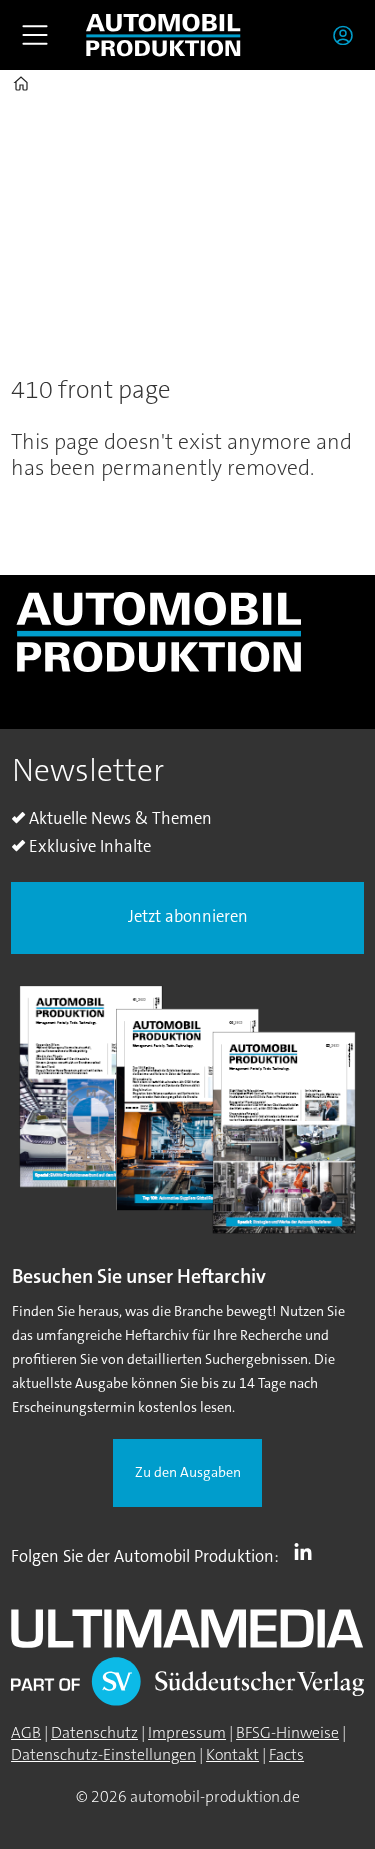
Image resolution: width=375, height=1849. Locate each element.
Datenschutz (94, 1733)
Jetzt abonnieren (188, 916)
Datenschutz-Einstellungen (103, 1755)
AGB (26, 1733)
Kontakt (232, 1755)
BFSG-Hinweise (287, 1733)
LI (308, 1552)
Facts (286, 1755)
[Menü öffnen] (35, 35)
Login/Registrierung (348, 35)
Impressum (187, 1733)
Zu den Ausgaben (188, 1472)
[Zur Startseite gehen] (163, 34)
